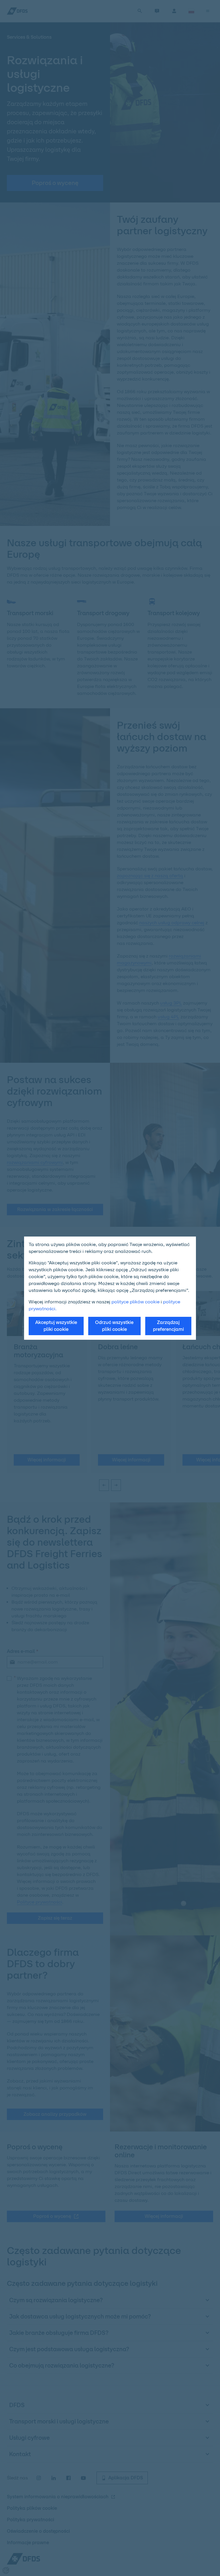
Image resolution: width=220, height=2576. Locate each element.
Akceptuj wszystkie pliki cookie (56, 1326)
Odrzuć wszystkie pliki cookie (114, 1326)
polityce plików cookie (135, 1302)
